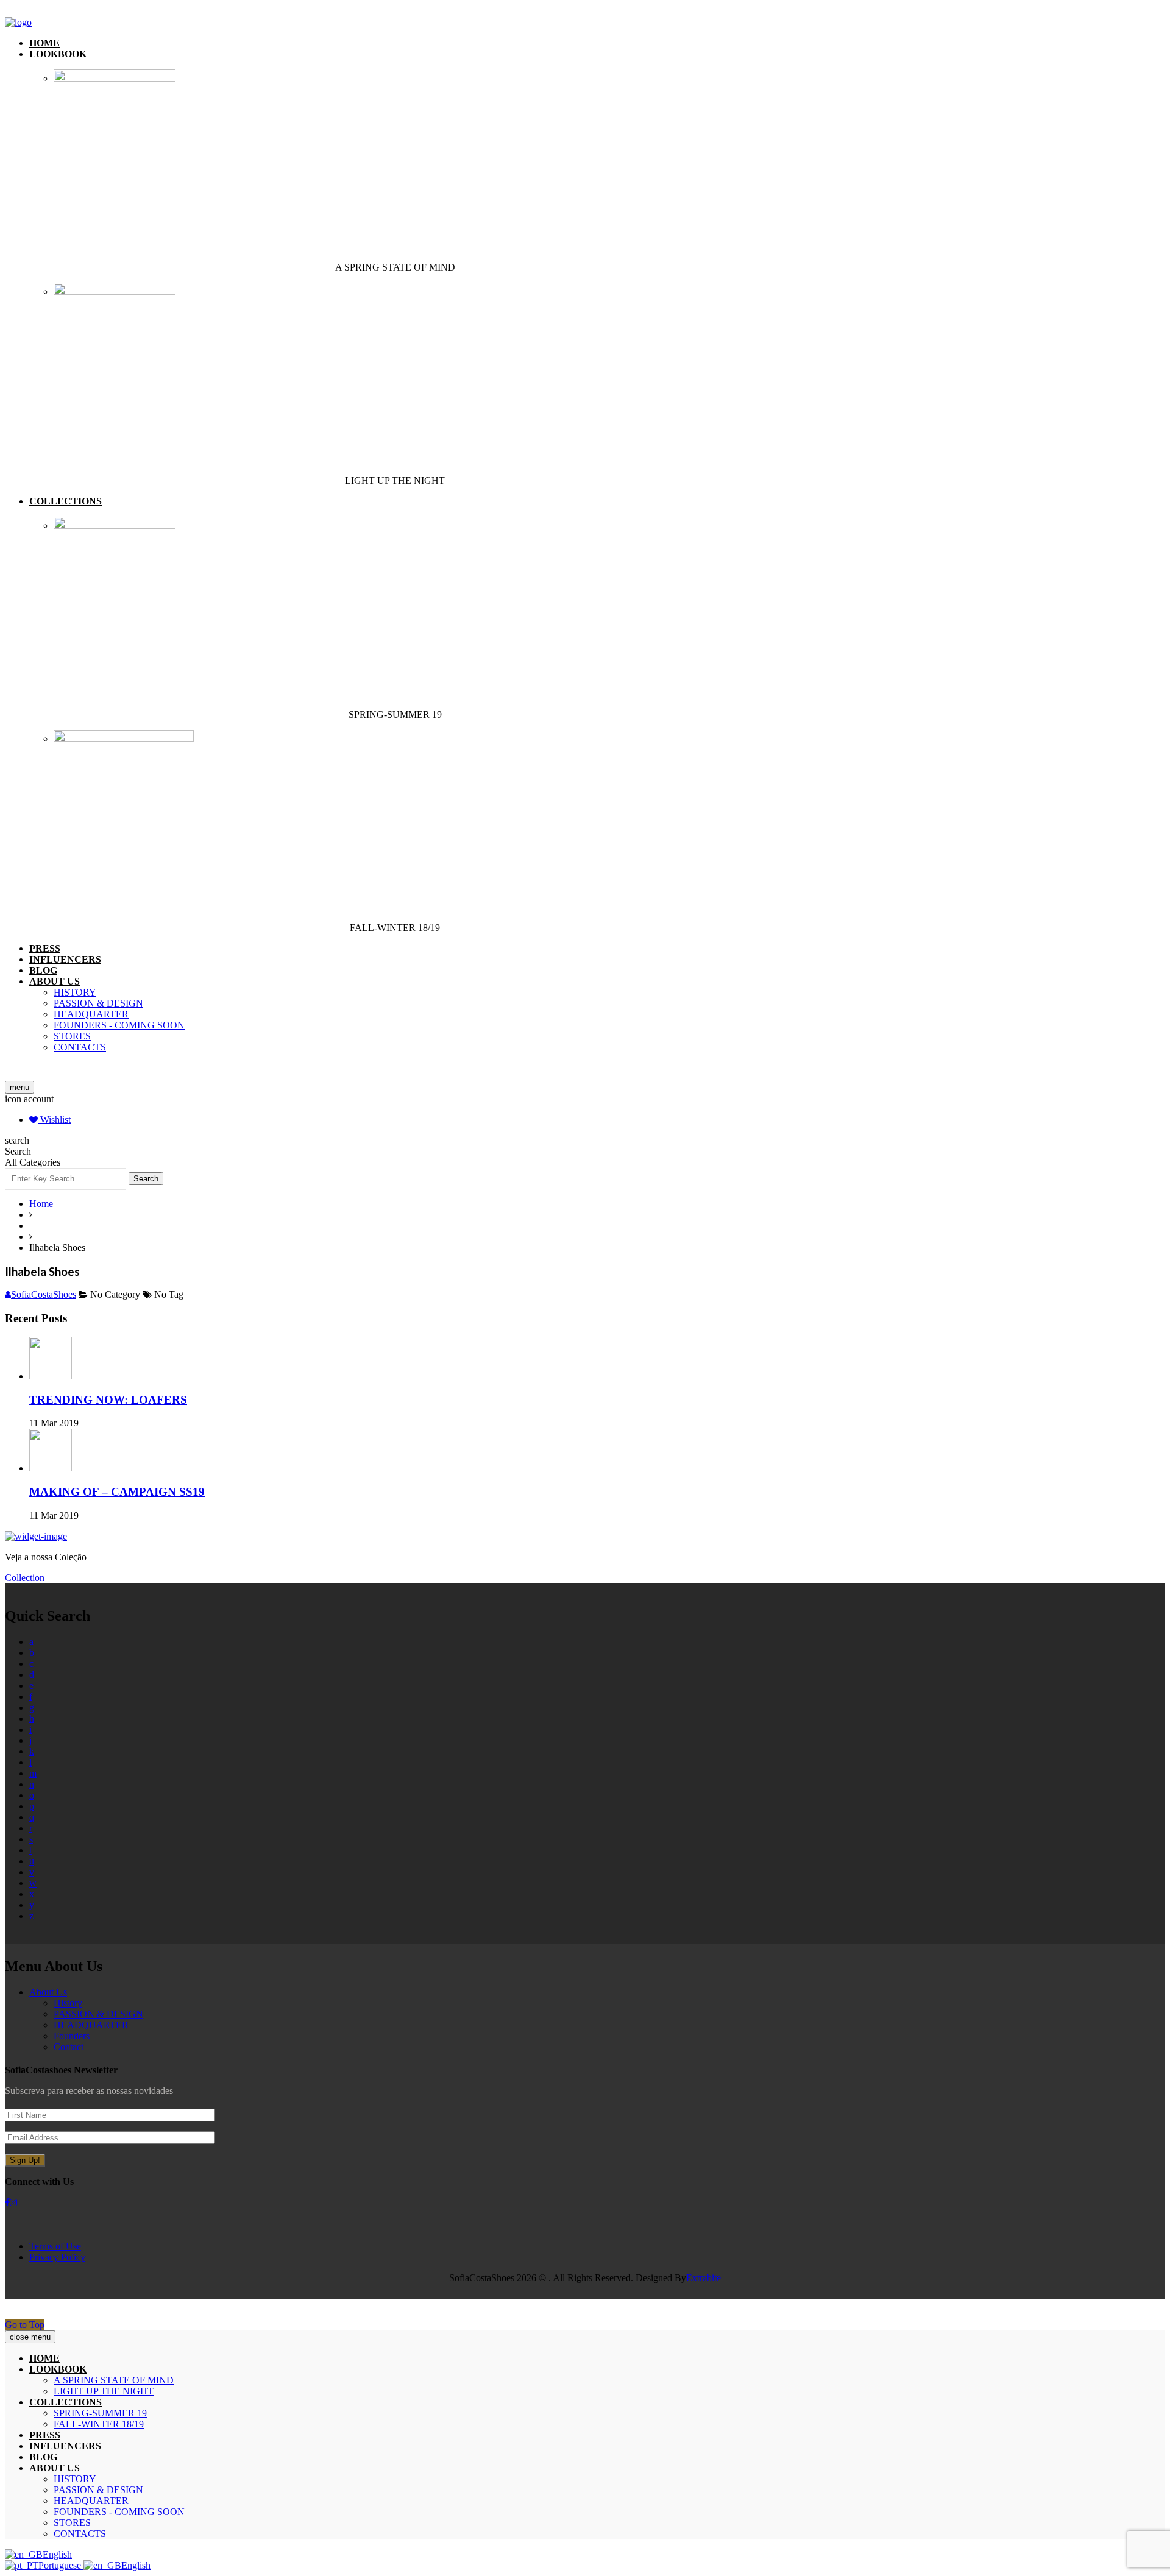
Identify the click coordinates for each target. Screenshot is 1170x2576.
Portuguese (61, 2565)
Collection (25, 1578)
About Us (48, 1992)
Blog (43, 970)
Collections (66, 501)
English (57, 2554)
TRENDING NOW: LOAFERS (108, 1400)
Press (45, 948)
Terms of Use (55, 2246)
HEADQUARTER (91, 1014)
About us (55, 981)
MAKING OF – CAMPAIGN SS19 (117, 1492)
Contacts (80, 1047)
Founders (72, 2036)
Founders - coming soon (119, 1025)
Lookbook (58, 54)
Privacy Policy (57, 2257)
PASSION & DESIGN (98, 1003)
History (75, 992)
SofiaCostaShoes (44, 1294)
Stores (72, 1036)
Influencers (65, 959)
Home (44, 43)
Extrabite (704, 2278)
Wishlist (54, 1120)
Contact (69, 2047)
